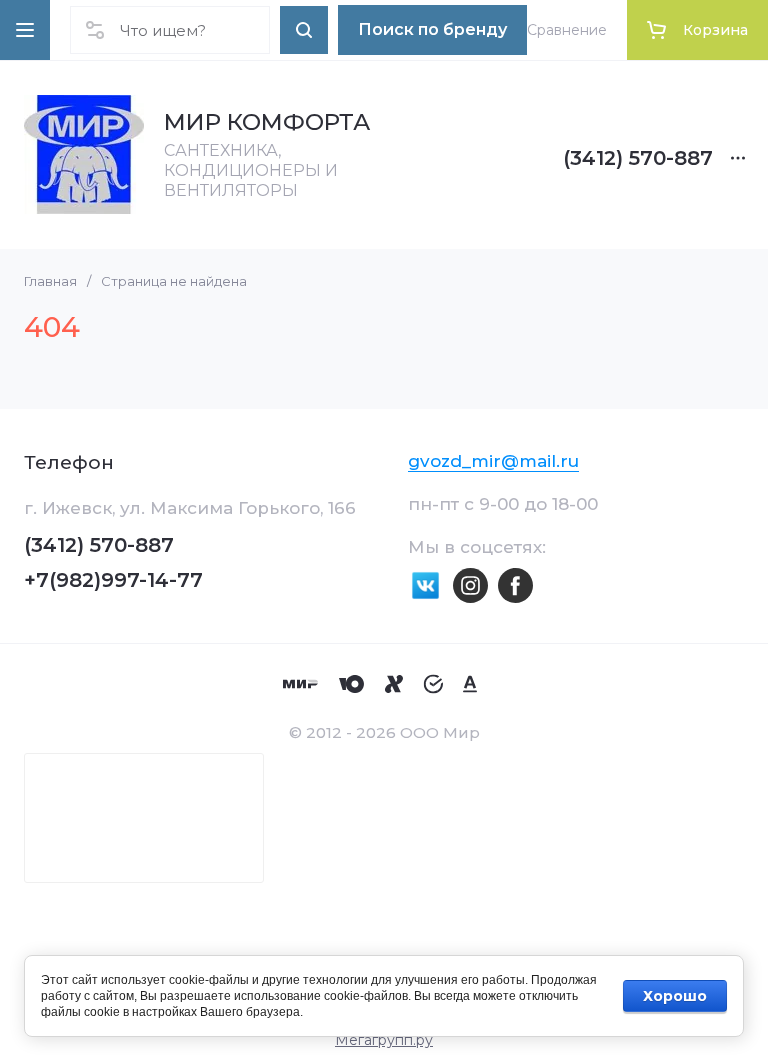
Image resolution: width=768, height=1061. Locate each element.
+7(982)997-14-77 (113, 580)
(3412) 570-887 (638, 158)
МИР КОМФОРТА (267, 122)
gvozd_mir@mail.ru (493, 461)
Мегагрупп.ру (384, 1040)
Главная (50, 281)
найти (304, 30)
